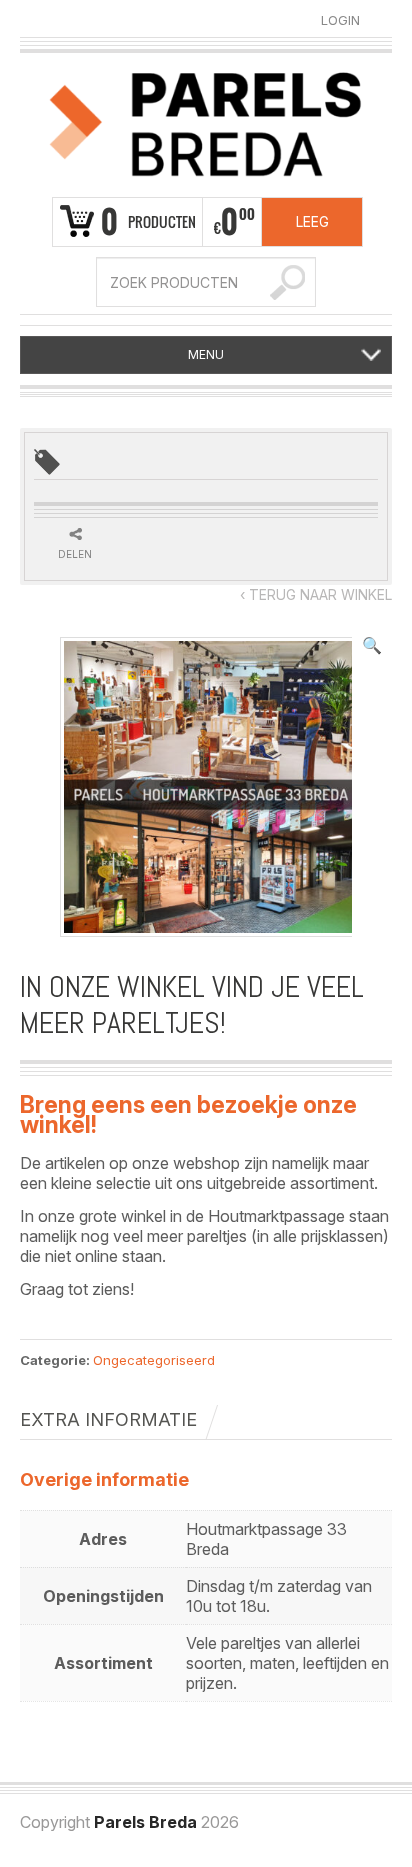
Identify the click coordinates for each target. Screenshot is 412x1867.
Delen (75, 554)
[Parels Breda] (206, 121)
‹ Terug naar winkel (316, 594)
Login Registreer (340, 21)
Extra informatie (108, 1419)
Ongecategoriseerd (154, 1360)
